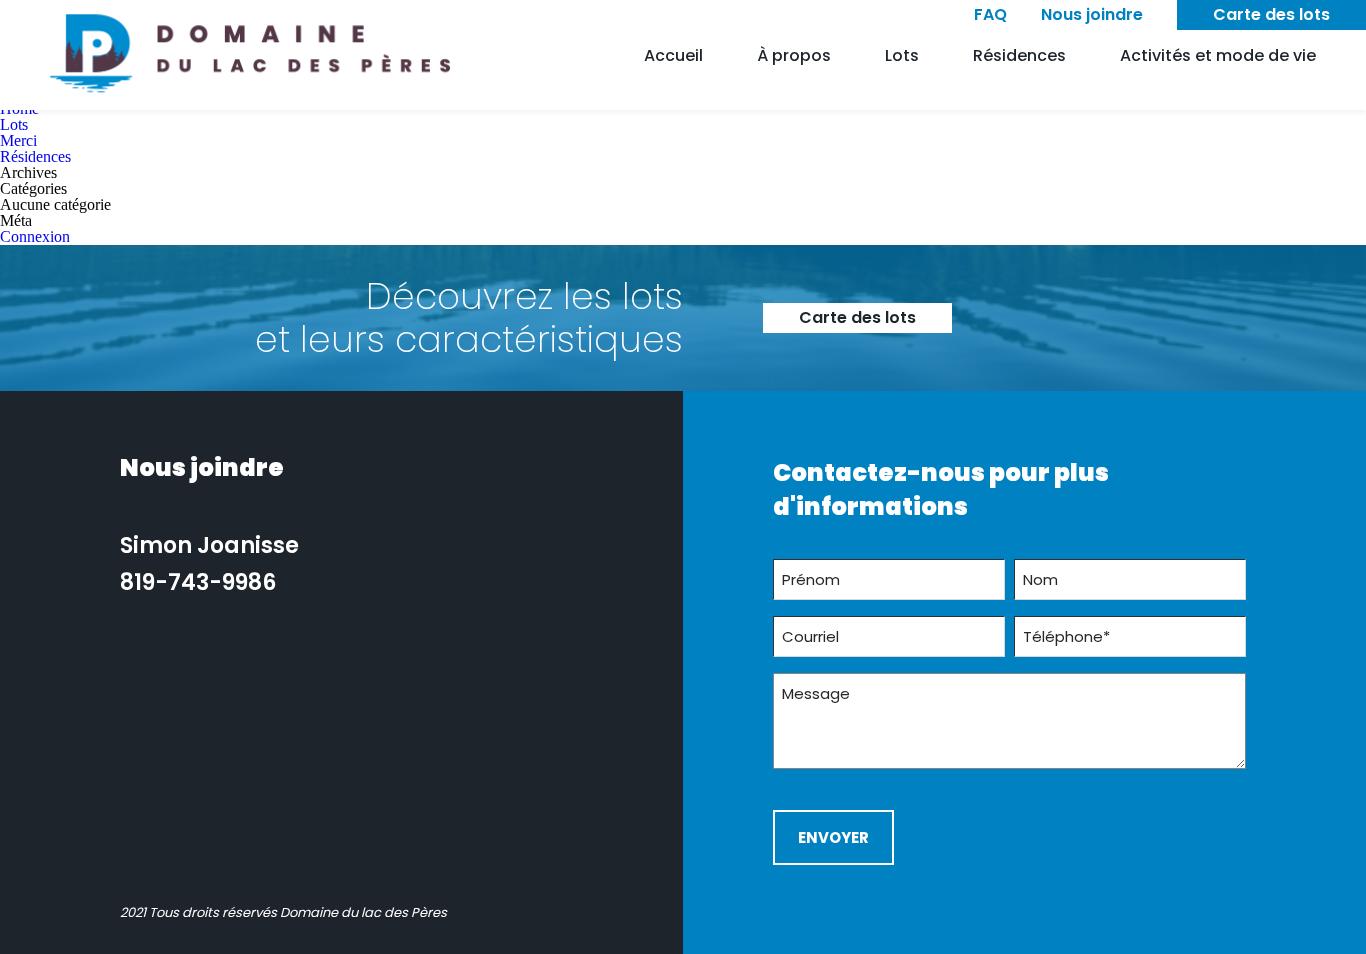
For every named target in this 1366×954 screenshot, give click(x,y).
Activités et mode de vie (1218, 55)
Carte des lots (1271, 14)
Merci (18, 140)
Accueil (673, 55)
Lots (902, 55)
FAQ (990, 14)
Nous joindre (1092, 14)
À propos (794, 55)
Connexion (35, 236)
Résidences (1019, 55)
